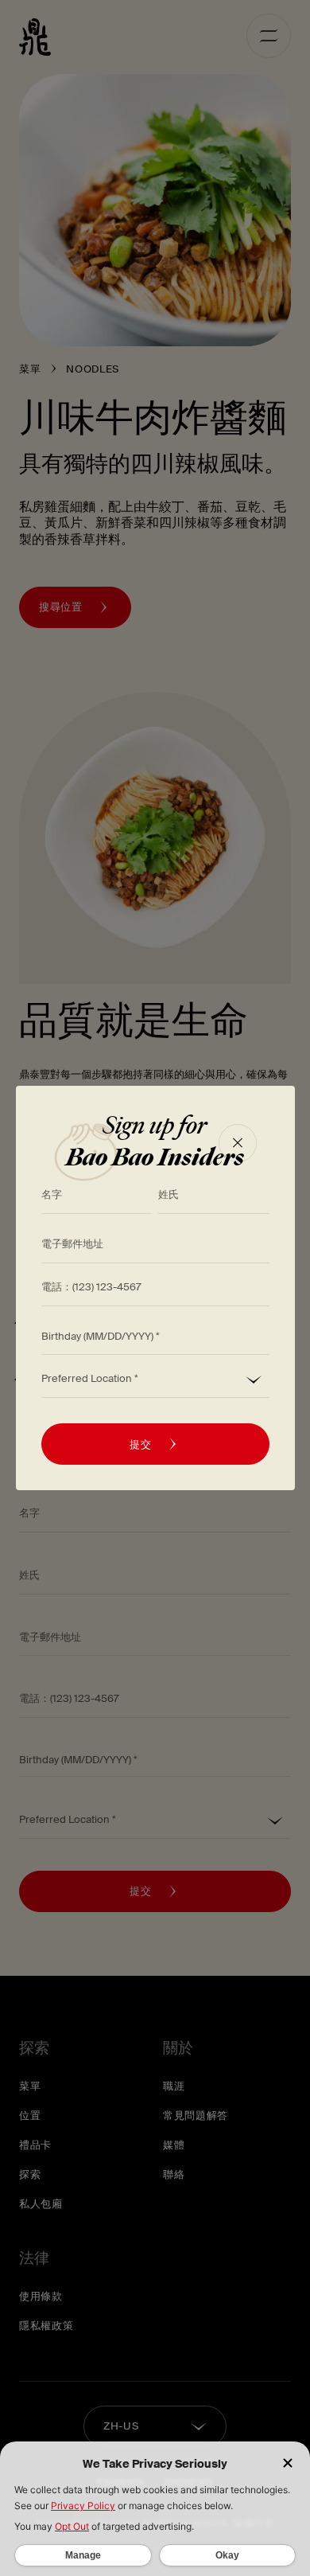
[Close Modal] (238, 1143)
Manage (83, 2555)
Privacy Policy (83, 2506)
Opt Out (72, 2526)
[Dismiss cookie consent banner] (288, 2464)
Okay (227, 2555)
